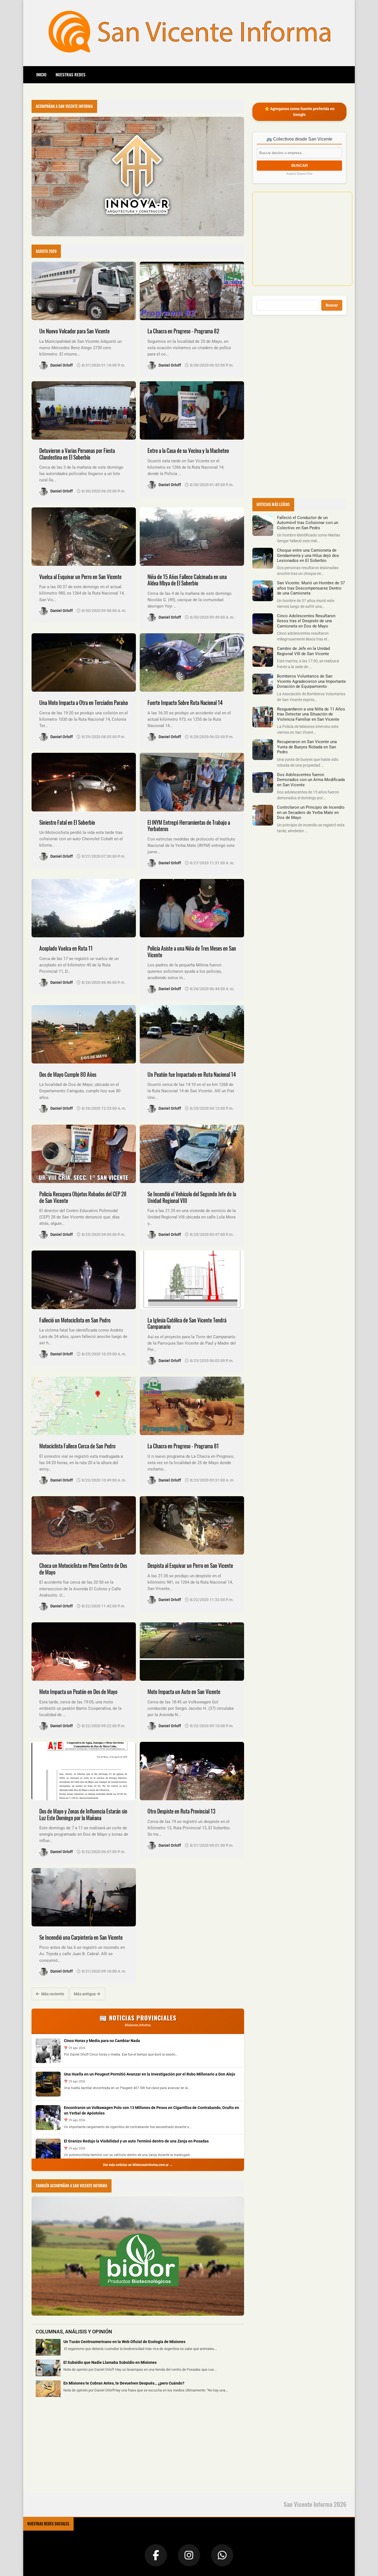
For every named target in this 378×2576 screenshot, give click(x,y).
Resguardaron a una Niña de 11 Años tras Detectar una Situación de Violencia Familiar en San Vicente (311, 714)
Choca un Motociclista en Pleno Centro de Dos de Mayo (83, 1569)
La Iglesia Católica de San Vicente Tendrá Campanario (187, 1323)
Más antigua (85, 1994)
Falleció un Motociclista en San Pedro (75, 1320)
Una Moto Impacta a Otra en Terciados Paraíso (84, 703)
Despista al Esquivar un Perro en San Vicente (190, 1565)
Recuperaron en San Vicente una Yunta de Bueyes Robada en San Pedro (307, 747)
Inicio (41, 74)
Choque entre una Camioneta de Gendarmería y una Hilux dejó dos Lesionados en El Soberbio (308, 555)
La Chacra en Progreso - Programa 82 (183, 331)
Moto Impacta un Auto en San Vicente (184, 1692)
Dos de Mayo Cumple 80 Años (68, 1074)
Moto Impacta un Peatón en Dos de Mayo (78, 1692)
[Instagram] (189, 2555)
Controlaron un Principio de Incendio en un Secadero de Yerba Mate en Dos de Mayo (311, 812)
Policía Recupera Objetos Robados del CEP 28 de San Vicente (83, 1197)
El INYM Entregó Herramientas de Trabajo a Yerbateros (189, 826)
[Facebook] (156, 2555)
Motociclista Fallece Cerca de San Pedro (77, 1446)
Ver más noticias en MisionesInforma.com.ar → (138, 2165)
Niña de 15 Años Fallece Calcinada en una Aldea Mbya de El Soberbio (187, 580)
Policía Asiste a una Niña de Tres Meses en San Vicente (192, 952)
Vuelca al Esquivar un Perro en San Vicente (80, 577)
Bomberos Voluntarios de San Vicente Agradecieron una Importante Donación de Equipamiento (311, 681)
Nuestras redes (71, 74)
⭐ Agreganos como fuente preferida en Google (300, 112)
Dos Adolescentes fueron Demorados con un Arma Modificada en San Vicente (311, 780)
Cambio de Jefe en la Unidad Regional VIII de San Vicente (303, 651)
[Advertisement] (73, 2448)
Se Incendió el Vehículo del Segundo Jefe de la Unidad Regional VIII (192, 1197)
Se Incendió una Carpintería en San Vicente (81, 1937)
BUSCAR (300, 165)
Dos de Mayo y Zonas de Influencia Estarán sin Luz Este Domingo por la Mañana (83, 1814)
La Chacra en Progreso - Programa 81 (183, 1446)
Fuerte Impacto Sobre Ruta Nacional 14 (185, 703)
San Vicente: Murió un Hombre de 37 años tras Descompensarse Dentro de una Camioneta (311, 588)
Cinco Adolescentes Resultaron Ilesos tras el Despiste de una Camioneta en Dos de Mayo (306, 621)
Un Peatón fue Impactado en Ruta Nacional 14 (192, 1074)
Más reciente (52, 1994)
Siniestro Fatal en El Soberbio (67, 822)
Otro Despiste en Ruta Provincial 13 (181, 1811)
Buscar (332, 305)
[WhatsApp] (222, 2555)
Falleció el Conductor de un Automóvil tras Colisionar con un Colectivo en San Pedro (308, 523)
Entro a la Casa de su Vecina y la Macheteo (188, 451)
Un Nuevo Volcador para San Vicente (74, 331)
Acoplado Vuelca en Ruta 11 (66, 948)
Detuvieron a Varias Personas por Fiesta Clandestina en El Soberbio (77, 454)
